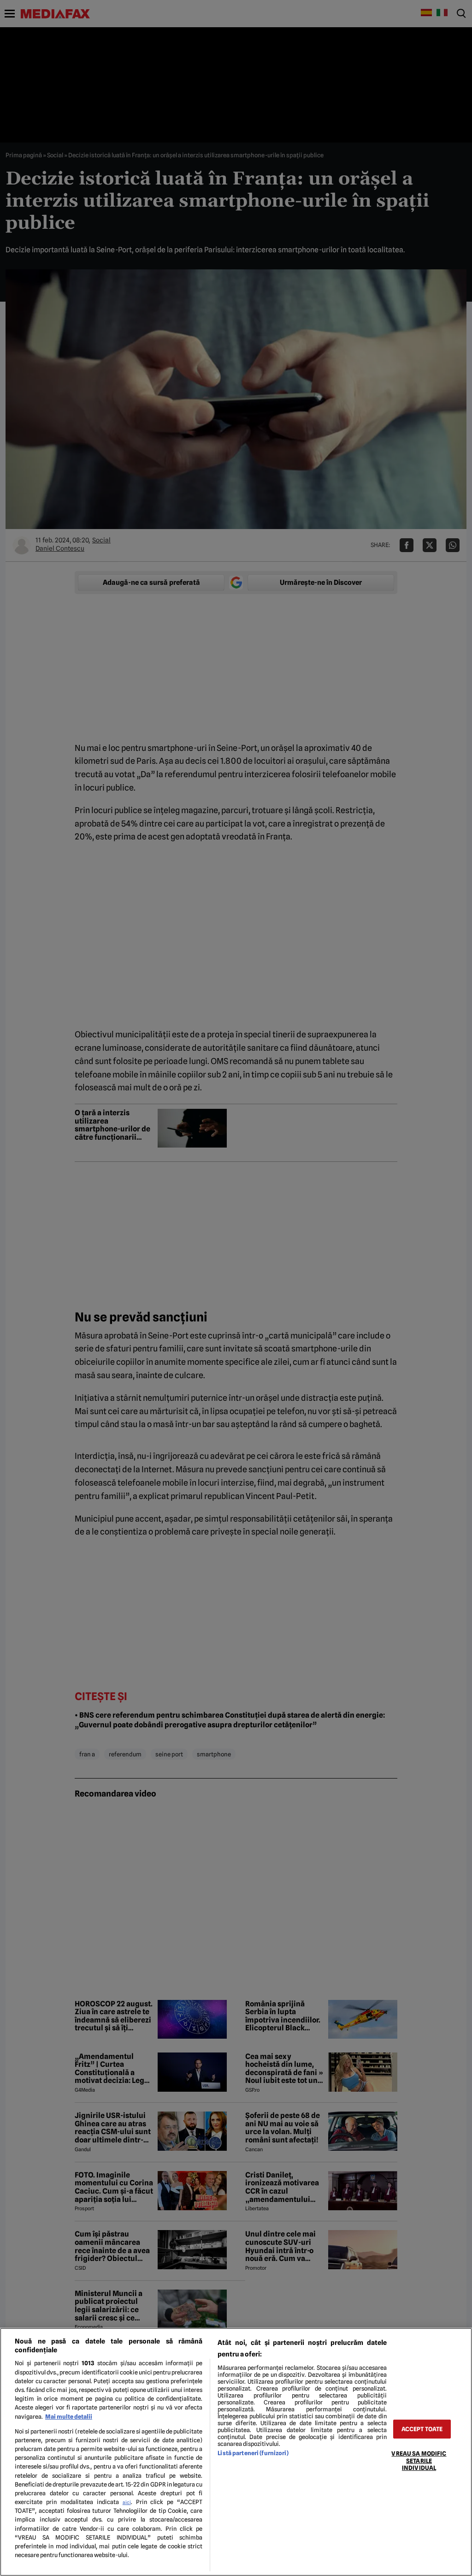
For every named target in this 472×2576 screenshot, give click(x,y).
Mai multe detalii (69, 2417)
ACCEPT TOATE (422, 2429)
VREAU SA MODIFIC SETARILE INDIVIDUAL (419, 2461)
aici (127, 2502)
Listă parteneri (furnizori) (253, 2453)
